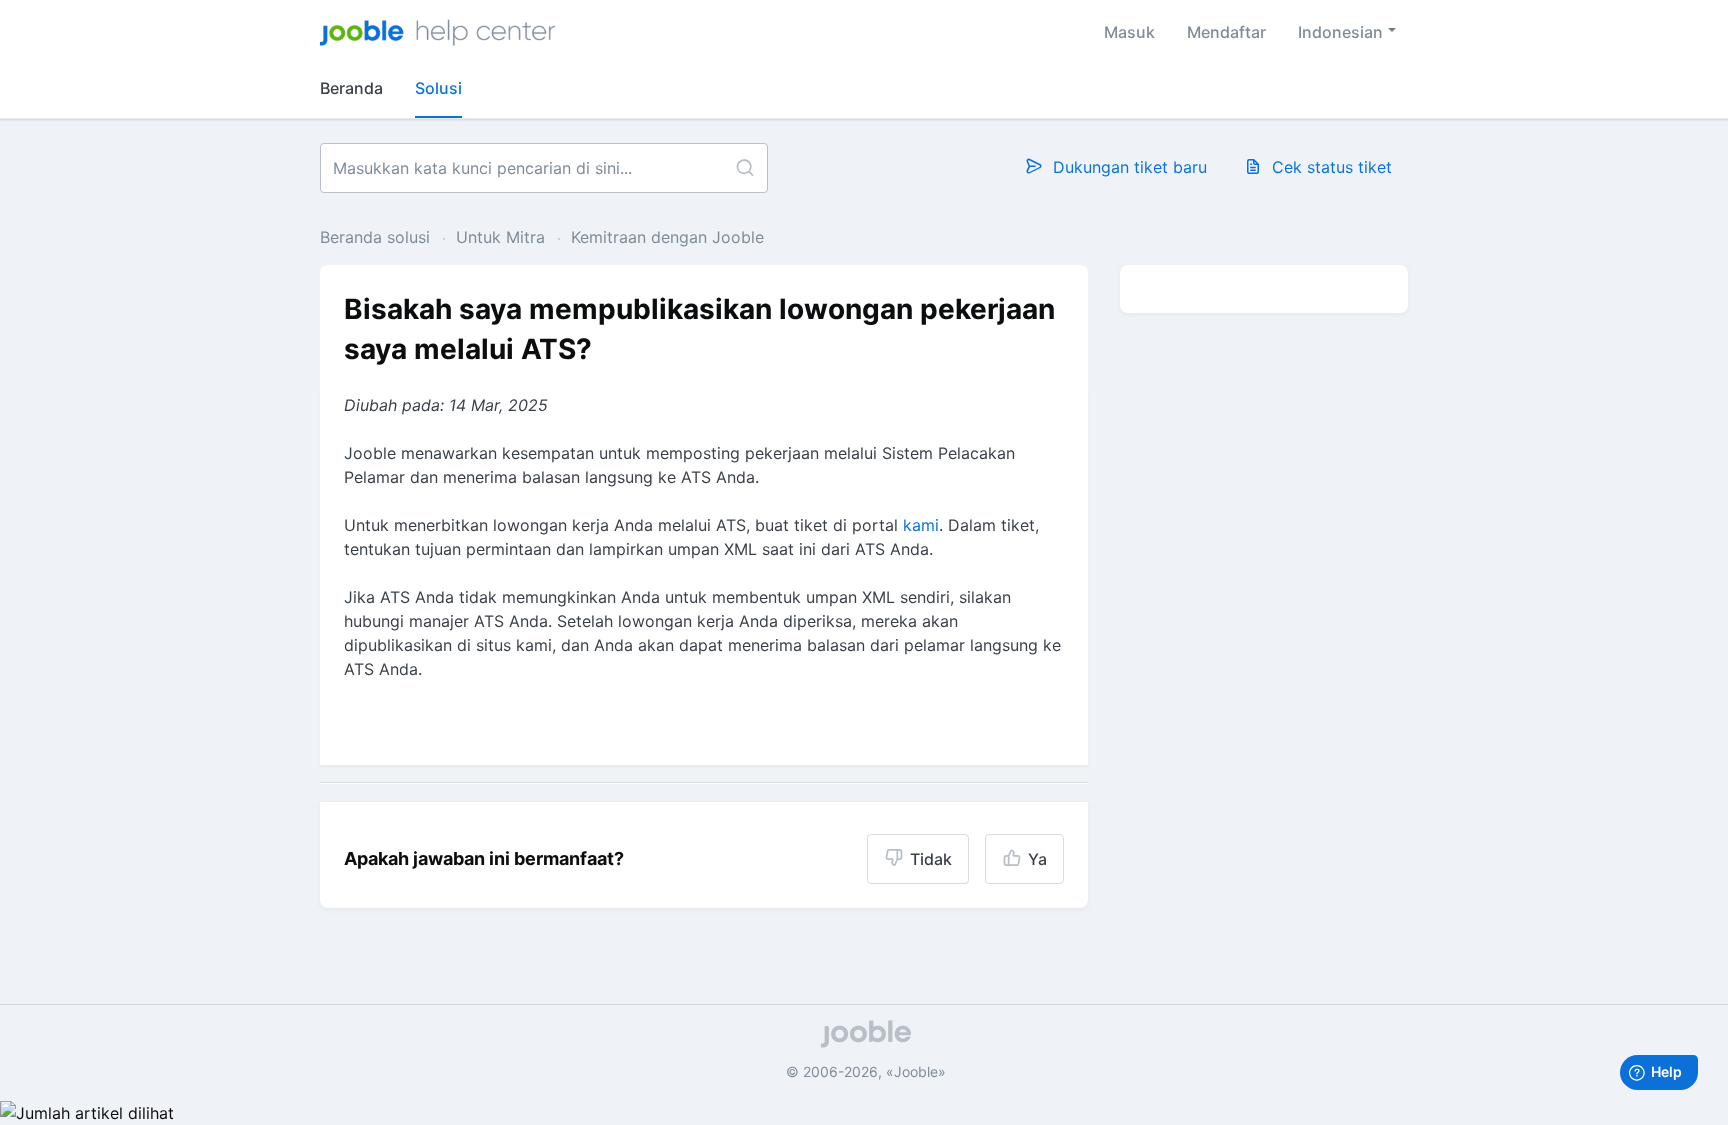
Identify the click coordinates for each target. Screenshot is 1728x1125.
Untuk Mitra (500, 237)
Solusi (438, 88)
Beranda (351, 88)
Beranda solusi (377, 237)
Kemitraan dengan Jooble (667, 237)
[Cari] (744, 168)
